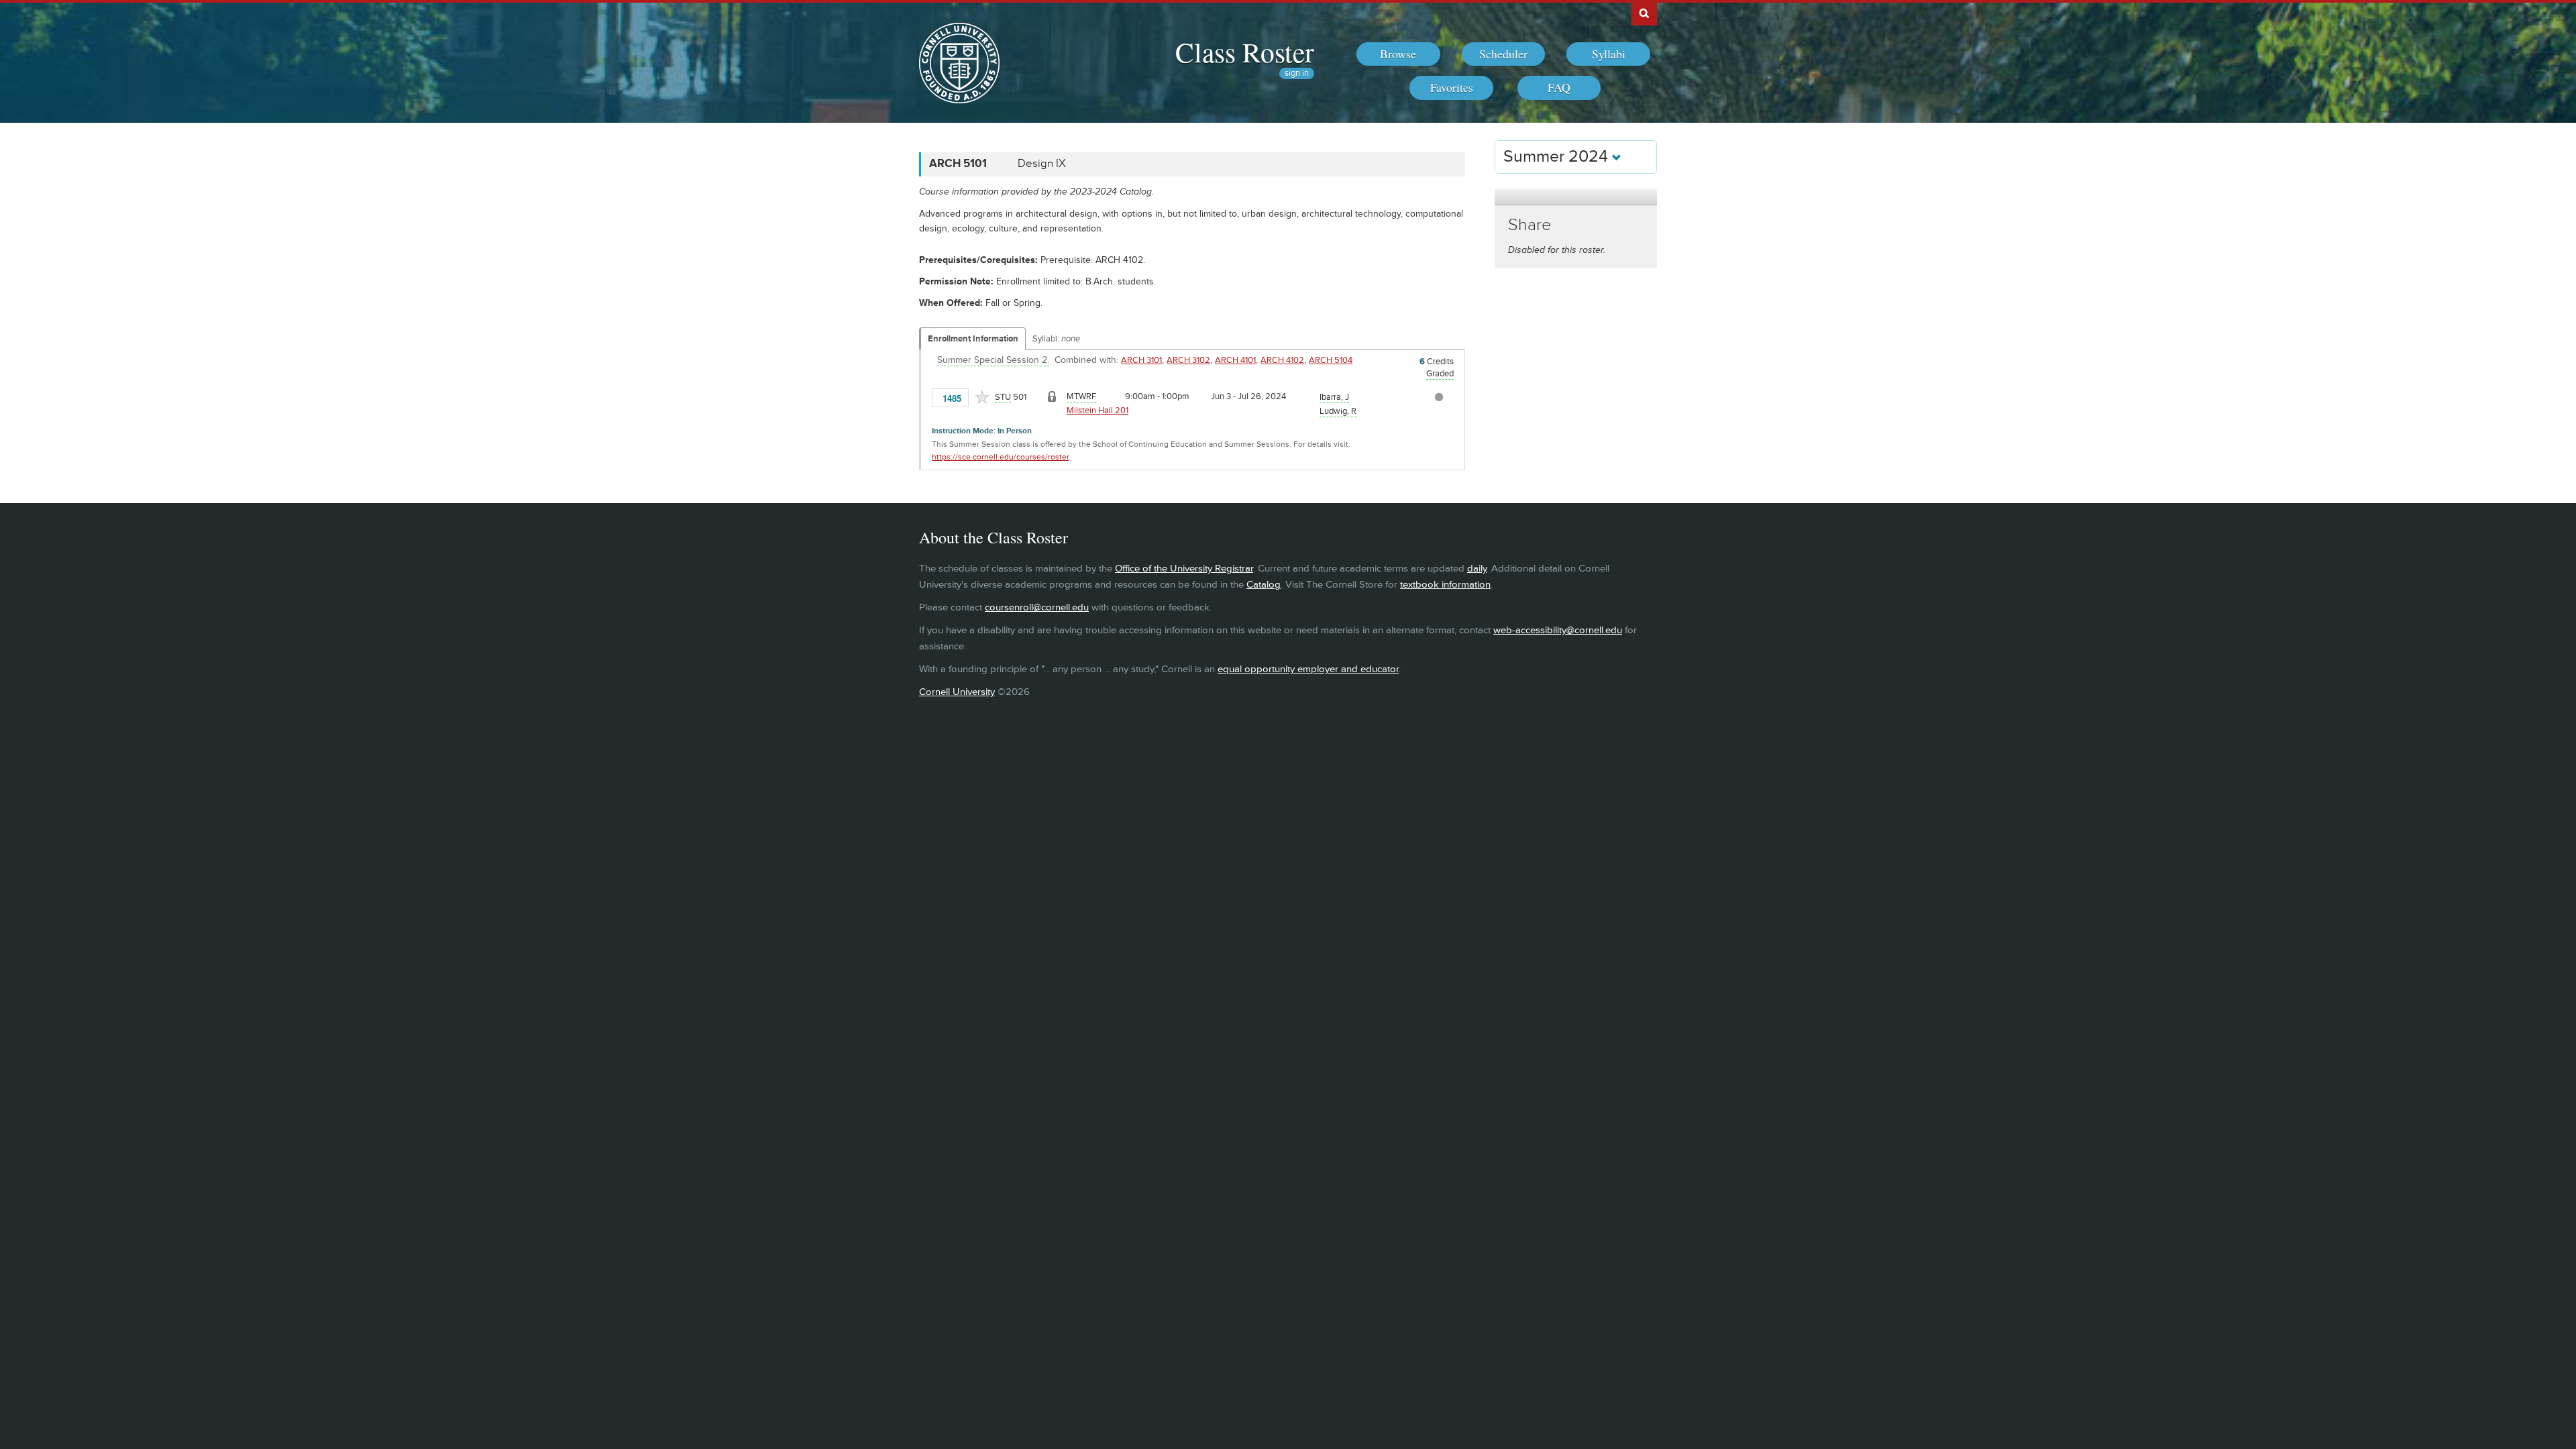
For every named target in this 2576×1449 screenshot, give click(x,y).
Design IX (1042, 164)
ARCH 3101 (1141, 360)
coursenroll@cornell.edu (1037, 607)
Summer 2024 (1558, 157)
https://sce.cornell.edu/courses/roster (1000, 457)
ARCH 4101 (1235, 360)
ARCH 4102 (1282, 360)
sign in (1297, 73)
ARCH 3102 (1188, 360)
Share (1529, 225)
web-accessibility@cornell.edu (1558, 630)
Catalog (1264, 585)
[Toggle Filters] (1576, 197)
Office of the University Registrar (1184, 569)
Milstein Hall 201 (1097, 411)
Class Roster (1245, 52)
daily (1477, 569)
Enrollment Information (973, 339)
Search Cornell (1644, 13)
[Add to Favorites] (982, 397)
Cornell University (957, 692)
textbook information (1445, 585)
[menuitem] (1398, 54)
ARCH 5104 (1331, 360)
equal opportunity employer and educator (1308, 669)
